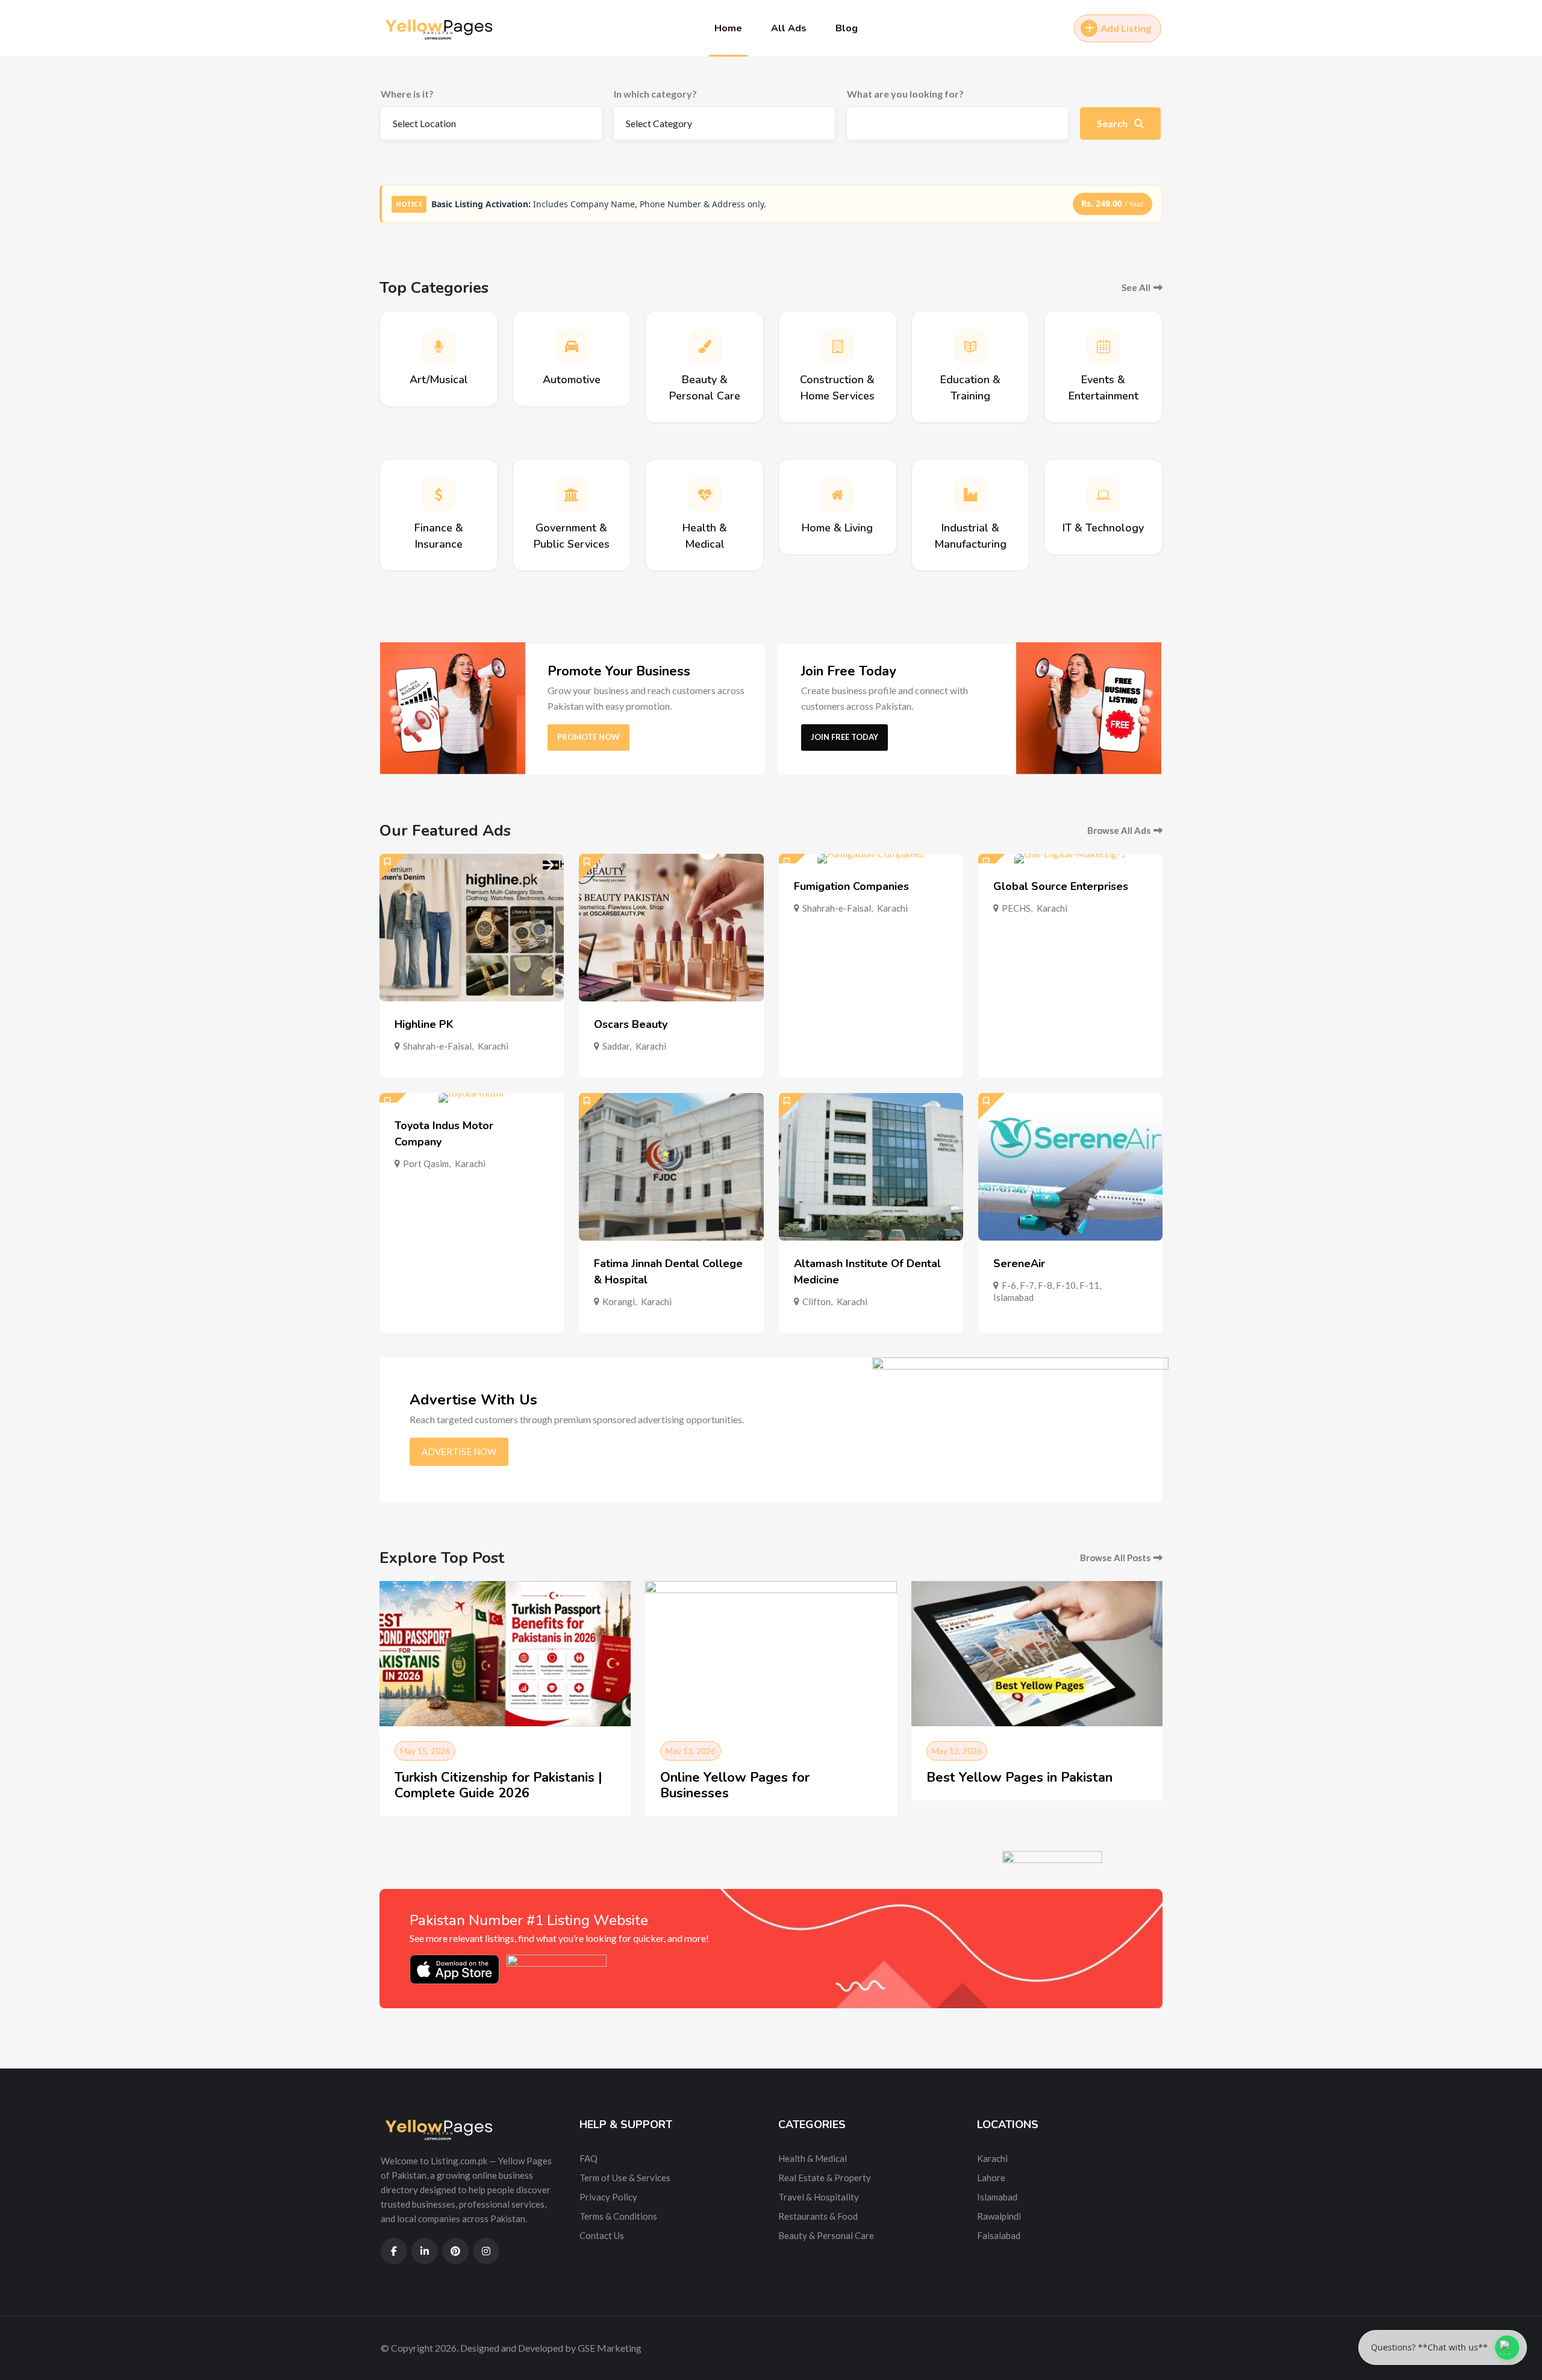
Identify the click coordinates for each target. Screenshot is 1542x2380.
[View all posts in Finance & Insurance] (439, 495)
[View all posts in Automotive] (572, 346)
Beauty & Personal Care (826, 2235)
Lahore (991, 2178)
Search (1113, 123)
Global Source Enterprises (1061, 886)
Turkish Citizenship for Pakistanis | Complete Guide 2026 (498, 1785)
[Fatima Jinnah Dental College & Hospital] (671, 1167)
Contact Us (602, 2235)
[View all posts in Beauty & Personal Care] (705, 346)
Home (728, 28)
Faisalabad (999, 2235)
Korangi (619, 1301)
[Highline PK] (472, 928)
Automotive (572, 380)
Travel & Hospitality (819, 2197)
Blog (847, 28)
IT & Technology (1103, 528)
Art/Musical (439, 380)
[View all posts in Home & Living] (837, 495)
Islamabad (1013, 1297)
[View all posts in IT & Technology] (1103, 495)
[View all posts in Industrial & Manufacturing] (970, 495)
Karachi (493, 1046)
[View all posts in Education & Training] (970, 346)
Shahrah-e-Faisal (437, 1046)
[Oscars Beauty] (671, 928)
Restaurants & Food (818, 2216)
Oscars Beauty (631, 1024)
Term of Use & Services (625, 2178)
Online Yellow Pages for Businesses (735, 1785)
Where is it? (407, 94)
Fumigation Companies (851, 886)
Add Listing (1126, 28)
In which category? (655, 94)
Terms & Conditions (618, 2216)
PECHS (1016, 908)
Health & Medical (813, 2158)
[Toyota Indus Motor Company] (472, 1098)
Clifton (816, 1301)
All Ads (789, 28)
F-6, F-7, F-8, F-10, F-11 (1050, 1285)
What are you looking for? (905, 94)
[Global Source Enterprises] (1070, 859)
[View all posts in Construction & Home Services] (837, 346)
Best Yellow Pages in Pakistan (1019, 1777)
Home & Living (837, 528)
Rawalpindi (999, 2216)
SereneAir (1019, 1264)
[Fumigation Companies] (871, 859)
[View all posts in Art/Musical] (439, 346)
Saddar (616, 1046)
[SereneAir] (1070, 1167)
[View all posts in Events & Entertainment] (1103, 346)
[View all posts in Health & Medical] (705, 495)
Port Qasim (426, 1163)
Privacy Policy (608, 2197)
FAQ (588, 2158)
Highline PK (424, 1024)
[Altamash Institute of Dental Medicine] (871, 1167)
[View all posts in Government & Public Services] (572, 495)
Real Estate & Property (825, 2178)
